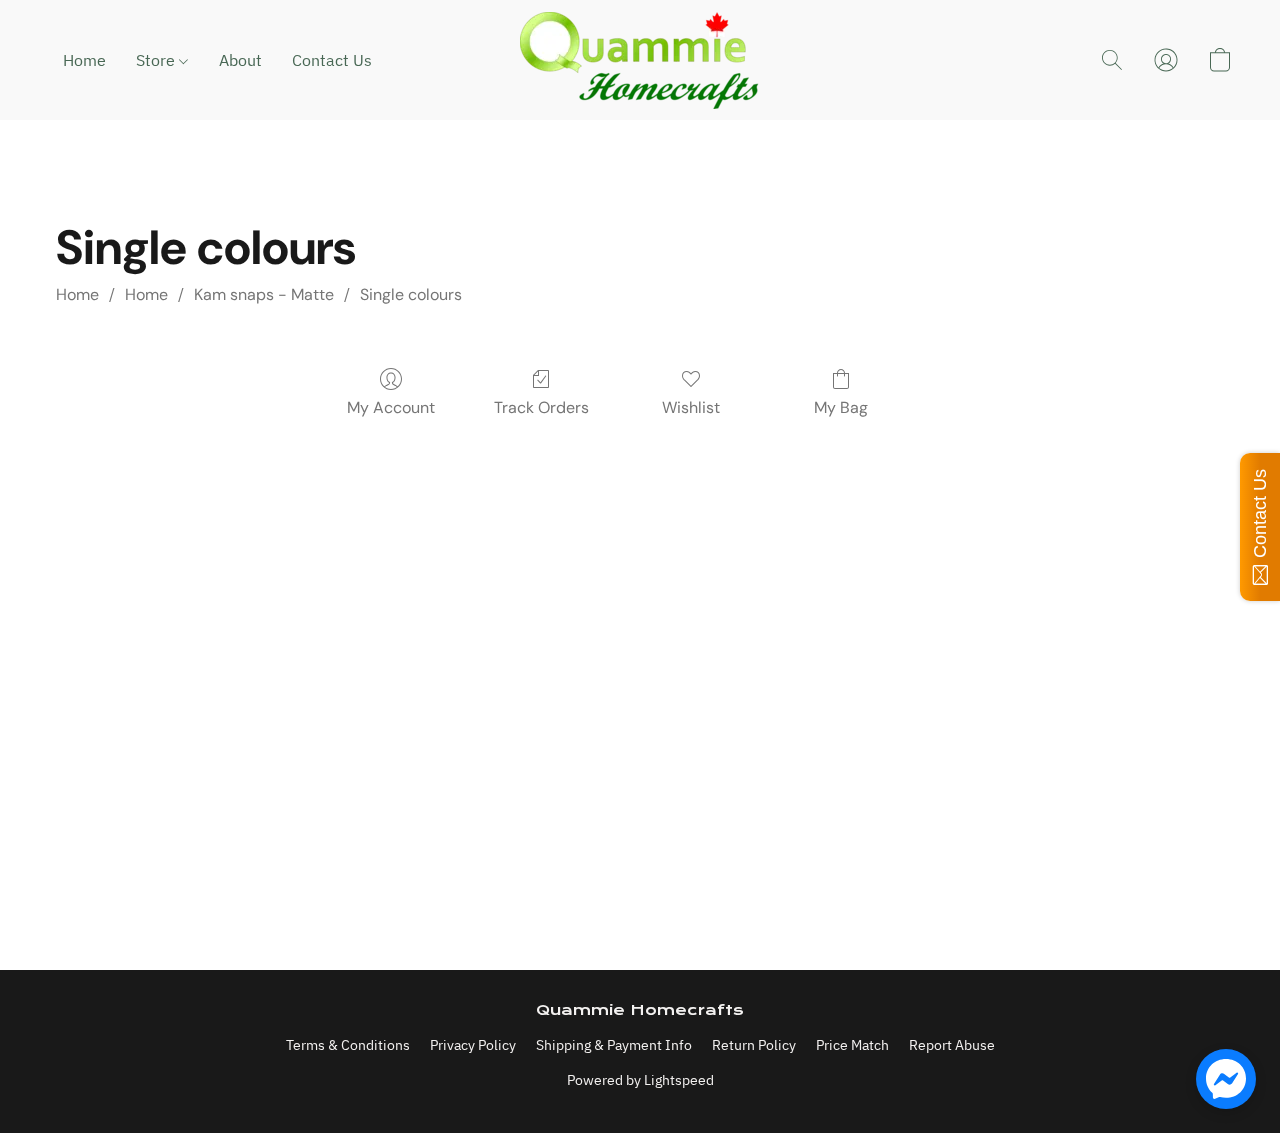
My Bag (841, 407)
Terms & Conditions (348, 1045)
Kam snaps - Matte (264, 294)
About (240, 60)
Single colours (411, 294)
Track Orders (541, 407)
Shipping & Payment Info (614, 1045)
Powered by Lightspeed (640, 1080)
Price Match (852, 1045)
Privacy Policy (473, 1045)
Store (157, 60)
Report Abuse (952, 1045)
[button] (640, 60)
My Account (391, 407)
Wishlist (691, 407)
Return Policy (754, 1045)
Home (84, 60)
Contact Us (332, 60)
